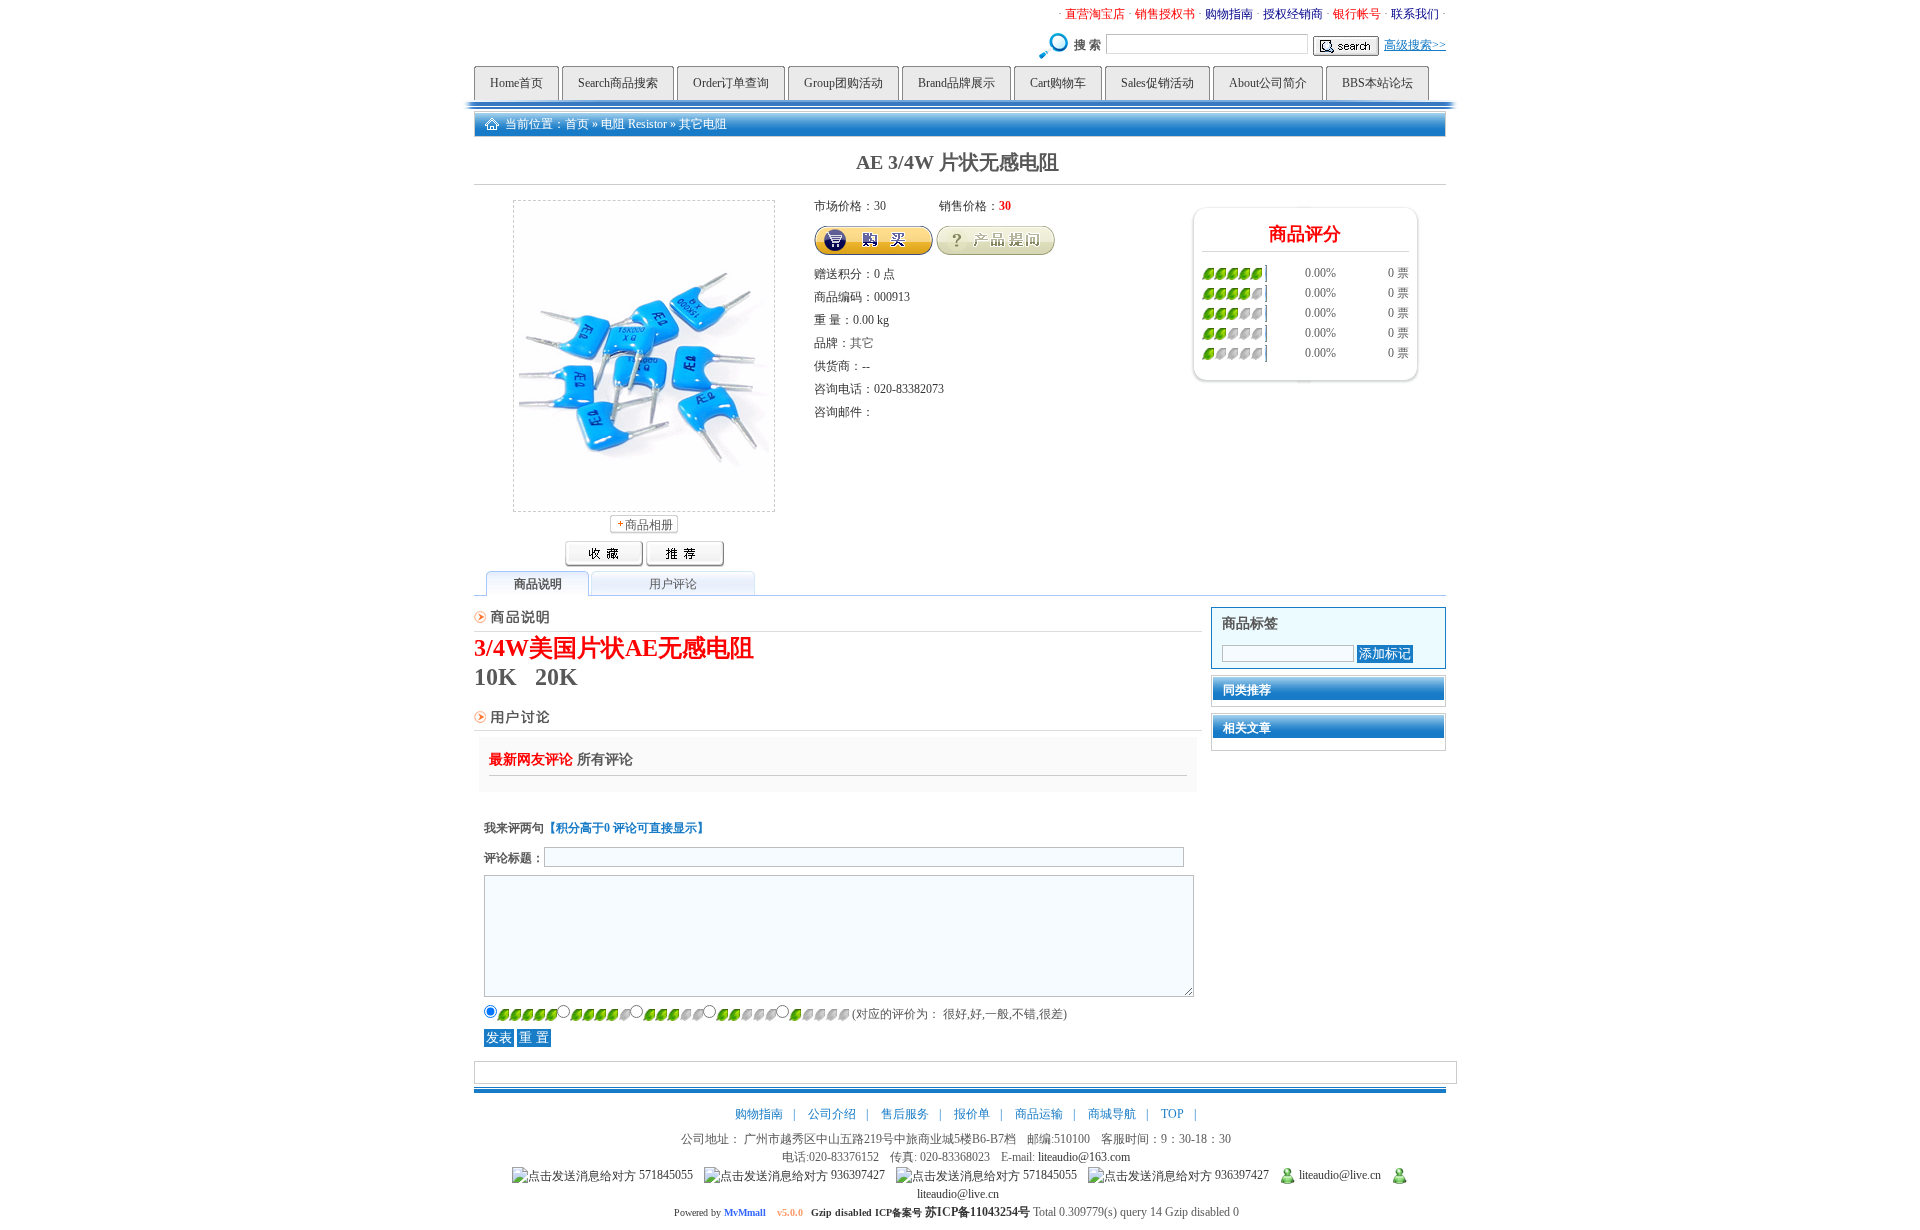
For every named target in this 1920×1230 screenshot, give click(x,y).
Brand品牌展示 (956, 83)
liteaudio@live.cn (1338, 1175)
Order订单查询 (731, 83)
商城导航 (1112, 1114)
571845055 (664, 1175)
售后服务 (905, 1114)
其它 (862, 343)
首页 (577, 124)
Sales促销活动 (1157, 83)
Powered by (799, 1212)
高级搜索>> (1415, 45)
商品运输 (1039, 1114)
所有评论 (605, 759)
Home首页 (516, 83)
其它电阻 (703, 124)
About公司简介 (1268, 83)
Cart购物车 (1058, 83)
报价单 (972, 1114)
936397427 (856, 1175)
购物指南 (759, 1114)
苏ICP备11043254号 (977, 1212)
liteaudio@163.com (1084, 1157)
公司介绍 (832, 1114)
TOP (1172, 1114)
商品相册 (649, 525)
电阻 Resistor (634, 124)
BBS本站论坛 (1377, 83)
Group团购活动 (843, 83)
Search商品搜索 (618, 83)
